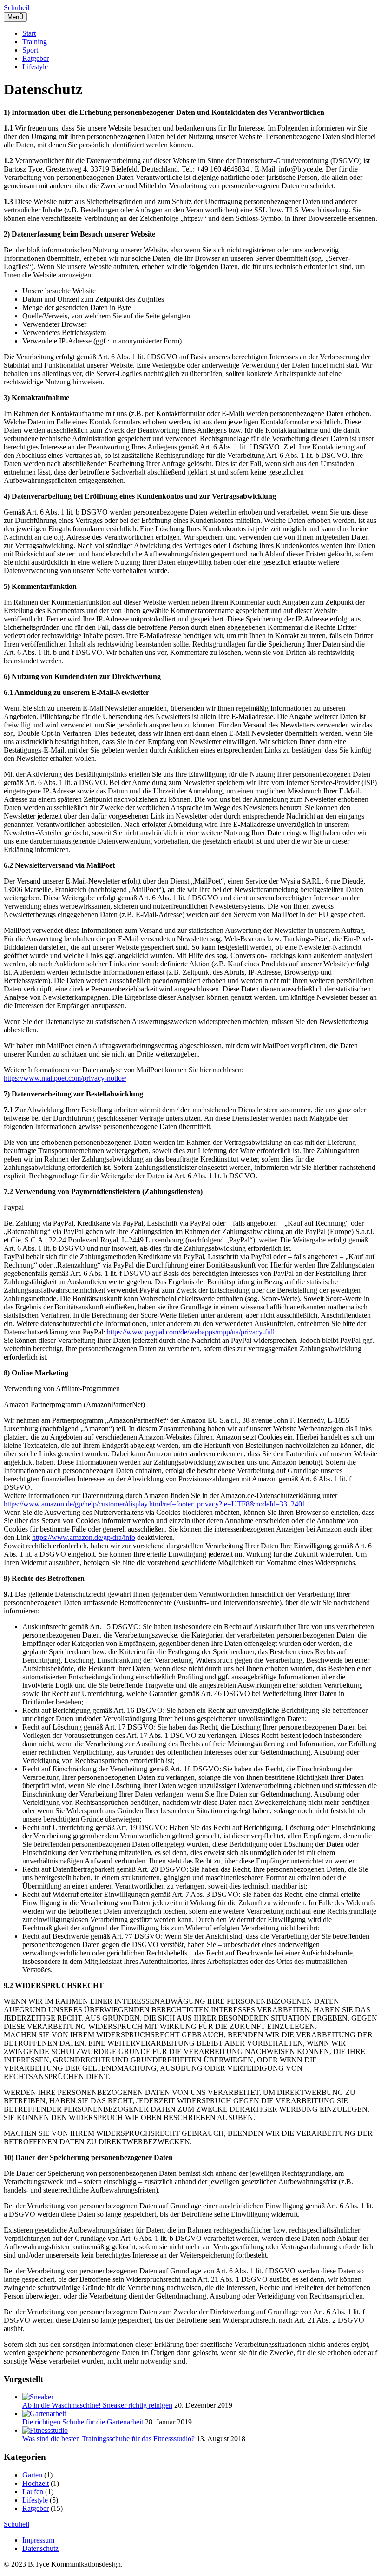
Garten (32, 2475)
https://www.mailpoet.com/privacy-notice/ (65, 1078)
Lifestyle (35, 67)
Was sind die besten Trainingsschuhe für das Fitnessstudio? (108, 2439)
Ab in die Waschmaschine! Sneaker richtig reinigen (97, 2405)
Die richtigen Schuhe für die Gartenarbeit (83, 2422)
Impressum (38, 2540)
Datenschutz (40, 2548)
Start (29, 33)
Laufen (33, 2492)
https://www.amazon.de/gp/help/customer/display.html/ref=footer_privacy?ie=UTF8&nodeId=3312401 (155, 1504)
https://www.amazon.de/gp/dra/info (84, 1537)
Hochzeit (36, 2483)
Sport (30, 50)
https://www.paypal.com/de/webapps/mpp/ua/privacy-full (191, 1332)
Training (35, 42)
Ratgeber (36, 58)
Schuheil (16, 8)
